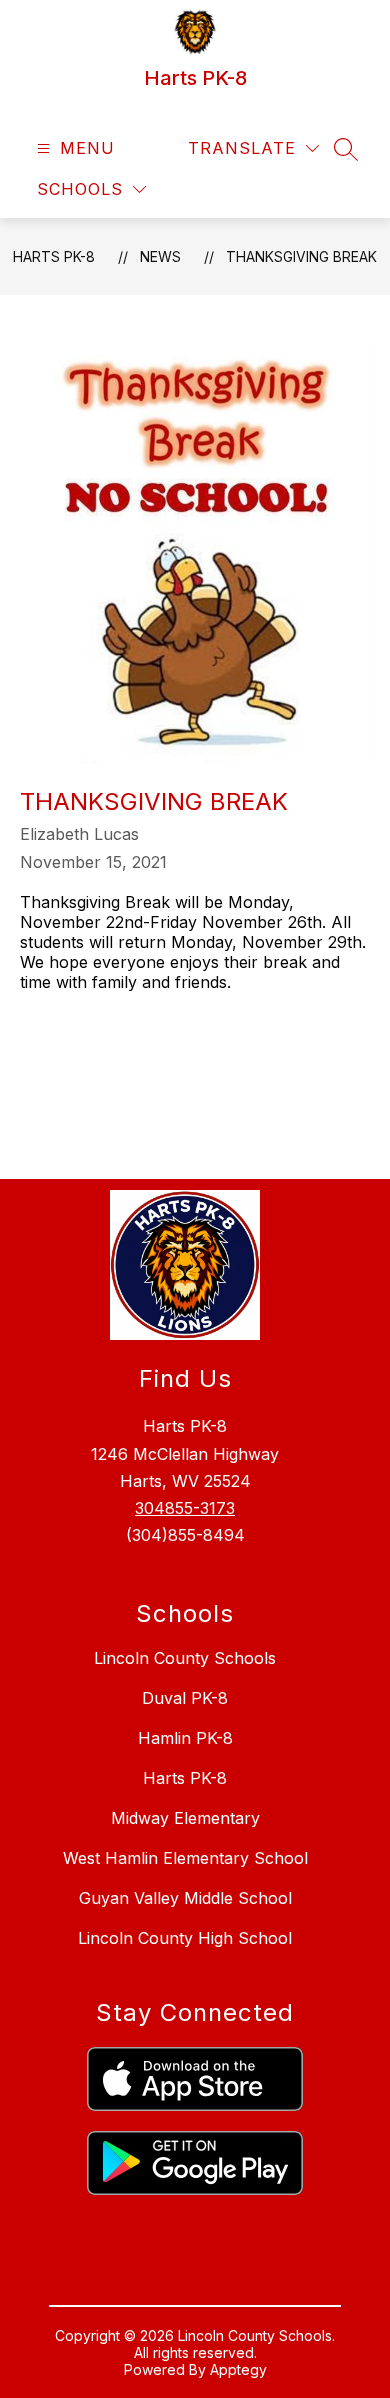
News (160, 256)
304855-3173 (185, 1508)
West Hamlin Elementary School (185, 1858)
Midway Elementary (185, 1818)
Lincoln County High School (185, 1938)
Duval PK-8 (185, 1698)
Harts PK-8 (54, 256)
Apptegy (238, 2369)
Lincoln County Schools (185, 1658)
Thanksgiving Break (301, 256)
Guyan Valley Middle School (185, 1898)
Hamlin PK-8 (185, 1738)
